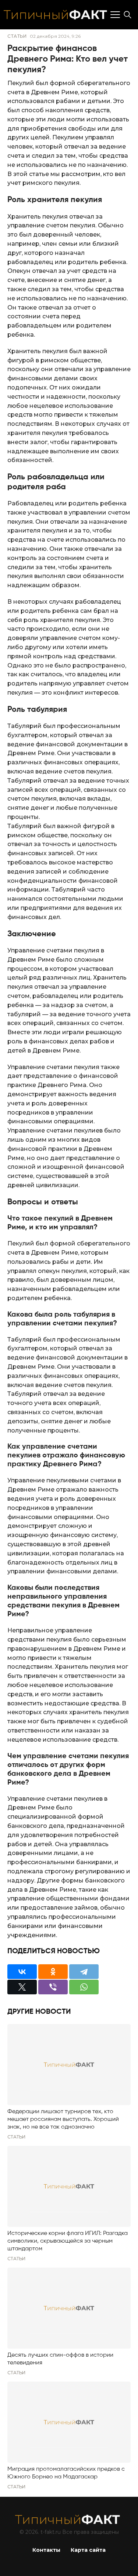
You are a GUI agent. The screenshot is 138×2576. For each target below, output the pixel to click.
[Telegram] (84, 1972)
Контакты (46, 2550)
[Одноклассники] (53, 1972)
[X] (22, 1987)
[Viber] (53, 1987)
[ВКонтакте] (22, 1972)
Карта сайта (88, 2550)
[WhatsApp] (84, 1987)
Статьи (17, 36)
